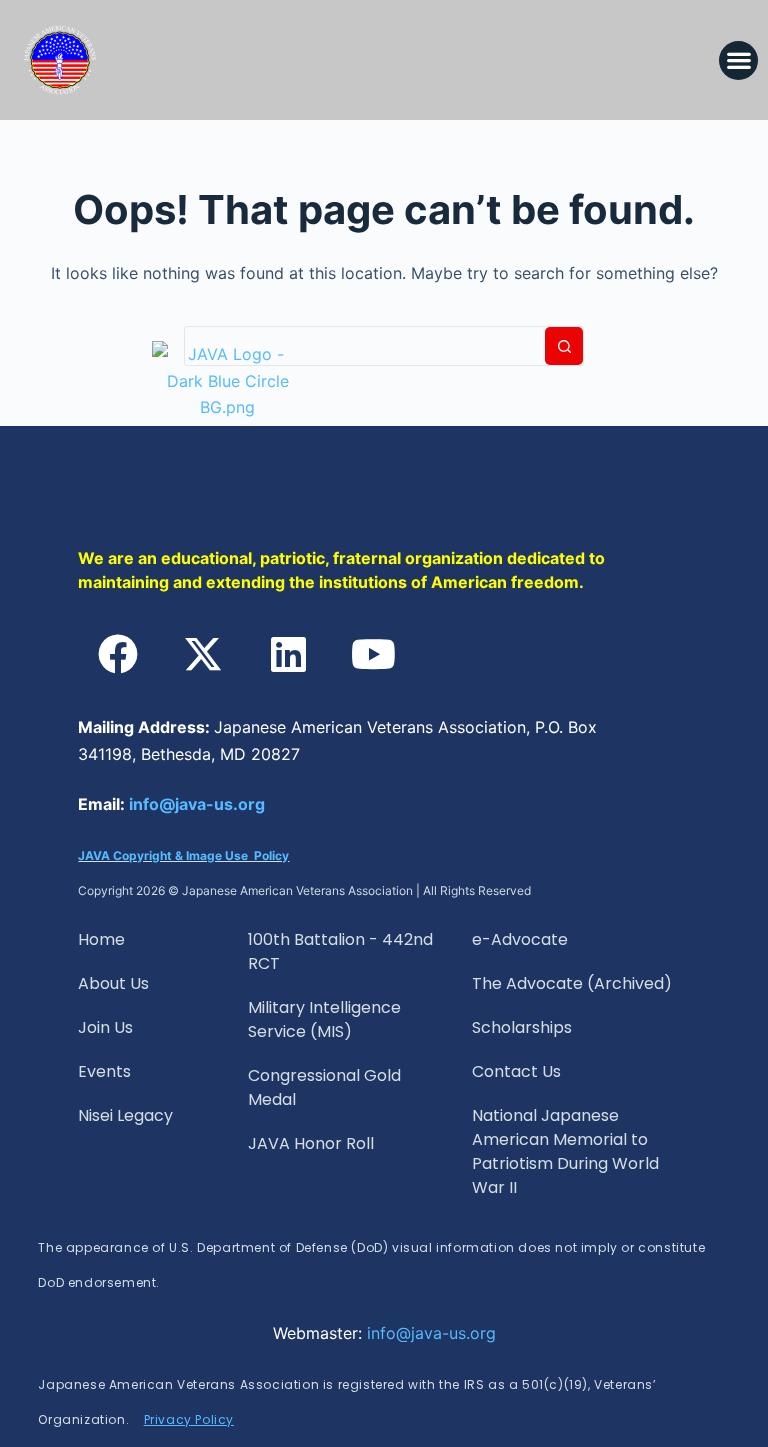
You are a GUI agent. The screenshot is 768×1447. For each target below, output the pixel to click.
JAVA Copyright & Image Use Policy (183, 855)
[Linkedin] (288, 654)
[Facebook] (118, 654)
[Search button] (564, 346)
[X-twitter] (203, 654)
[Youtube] (373, 654)
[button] (738, 60)
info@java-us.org (197, 804)
